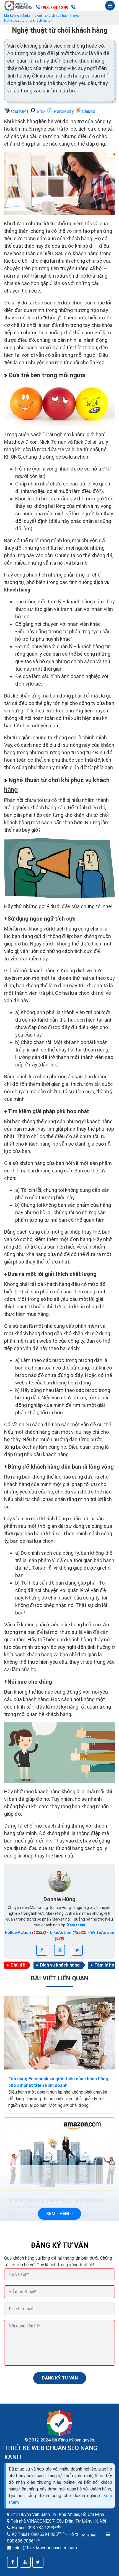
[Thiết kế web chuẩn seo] (19, 6)
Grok (41, 111)
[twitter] (77, 1950)
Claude (88, 111)
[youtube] (59, 1950)
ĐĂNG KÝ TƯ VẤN (60, 2378)
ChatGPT (20, 111)
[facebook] (42, 1950)
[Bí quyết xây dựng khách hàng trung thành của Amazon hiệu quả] (59, 2154)
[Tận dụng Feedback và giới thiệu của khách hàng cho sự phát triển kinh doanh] (59, 2033)
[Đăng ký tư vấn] (73, 8)
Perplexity (64, 111)
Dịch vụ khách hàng (60, 1965)
